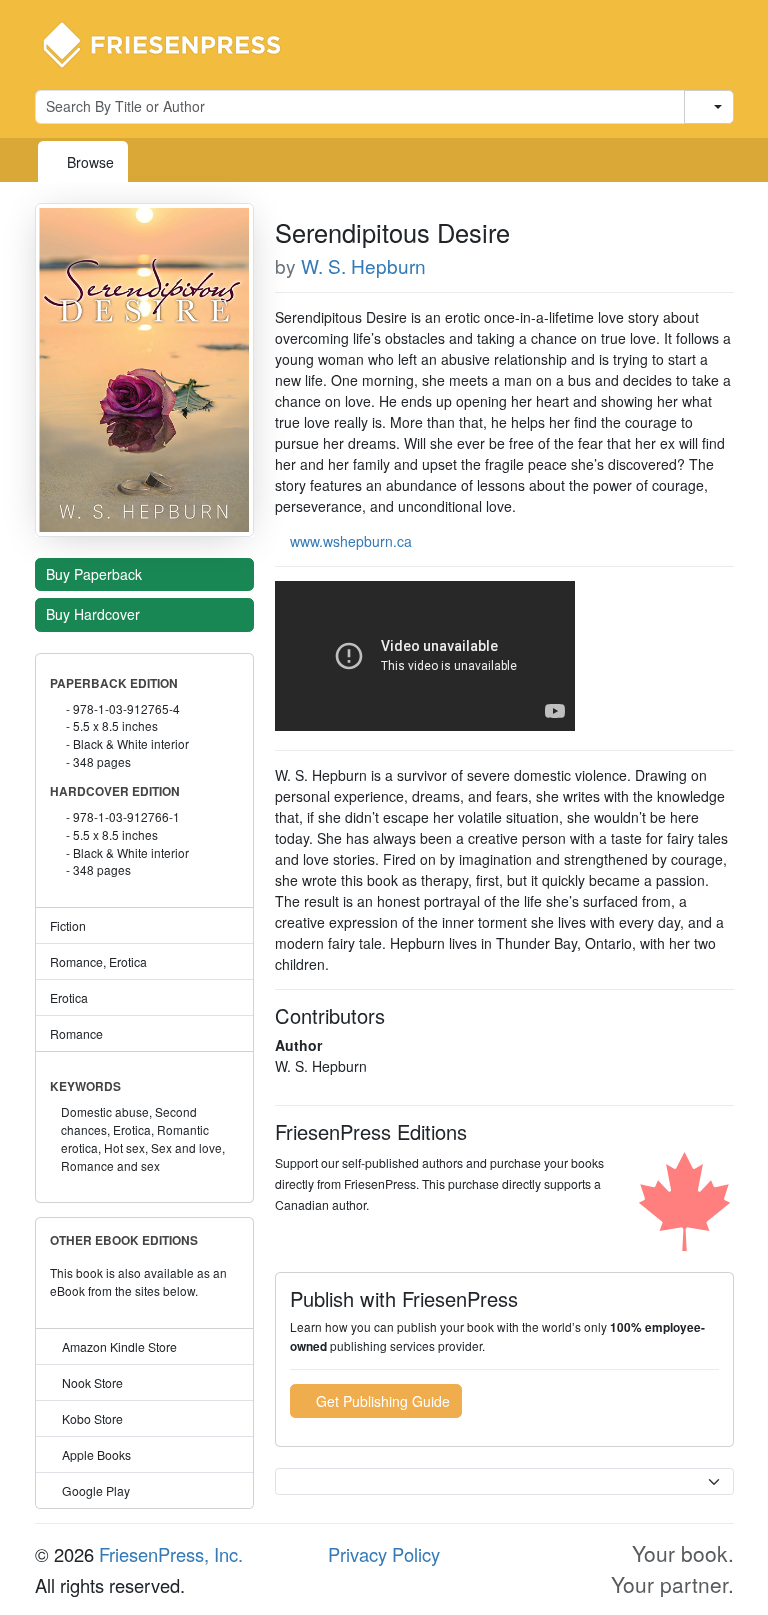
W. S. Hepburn (363, 265)
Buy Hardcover (95, 614)
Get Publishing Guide (381, 1401)
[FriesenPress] (175, 43)
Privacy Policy (384, 1554)
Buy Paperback (96, 574)
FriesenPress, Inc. (171, 1554)
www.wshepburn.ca (351, 541)
